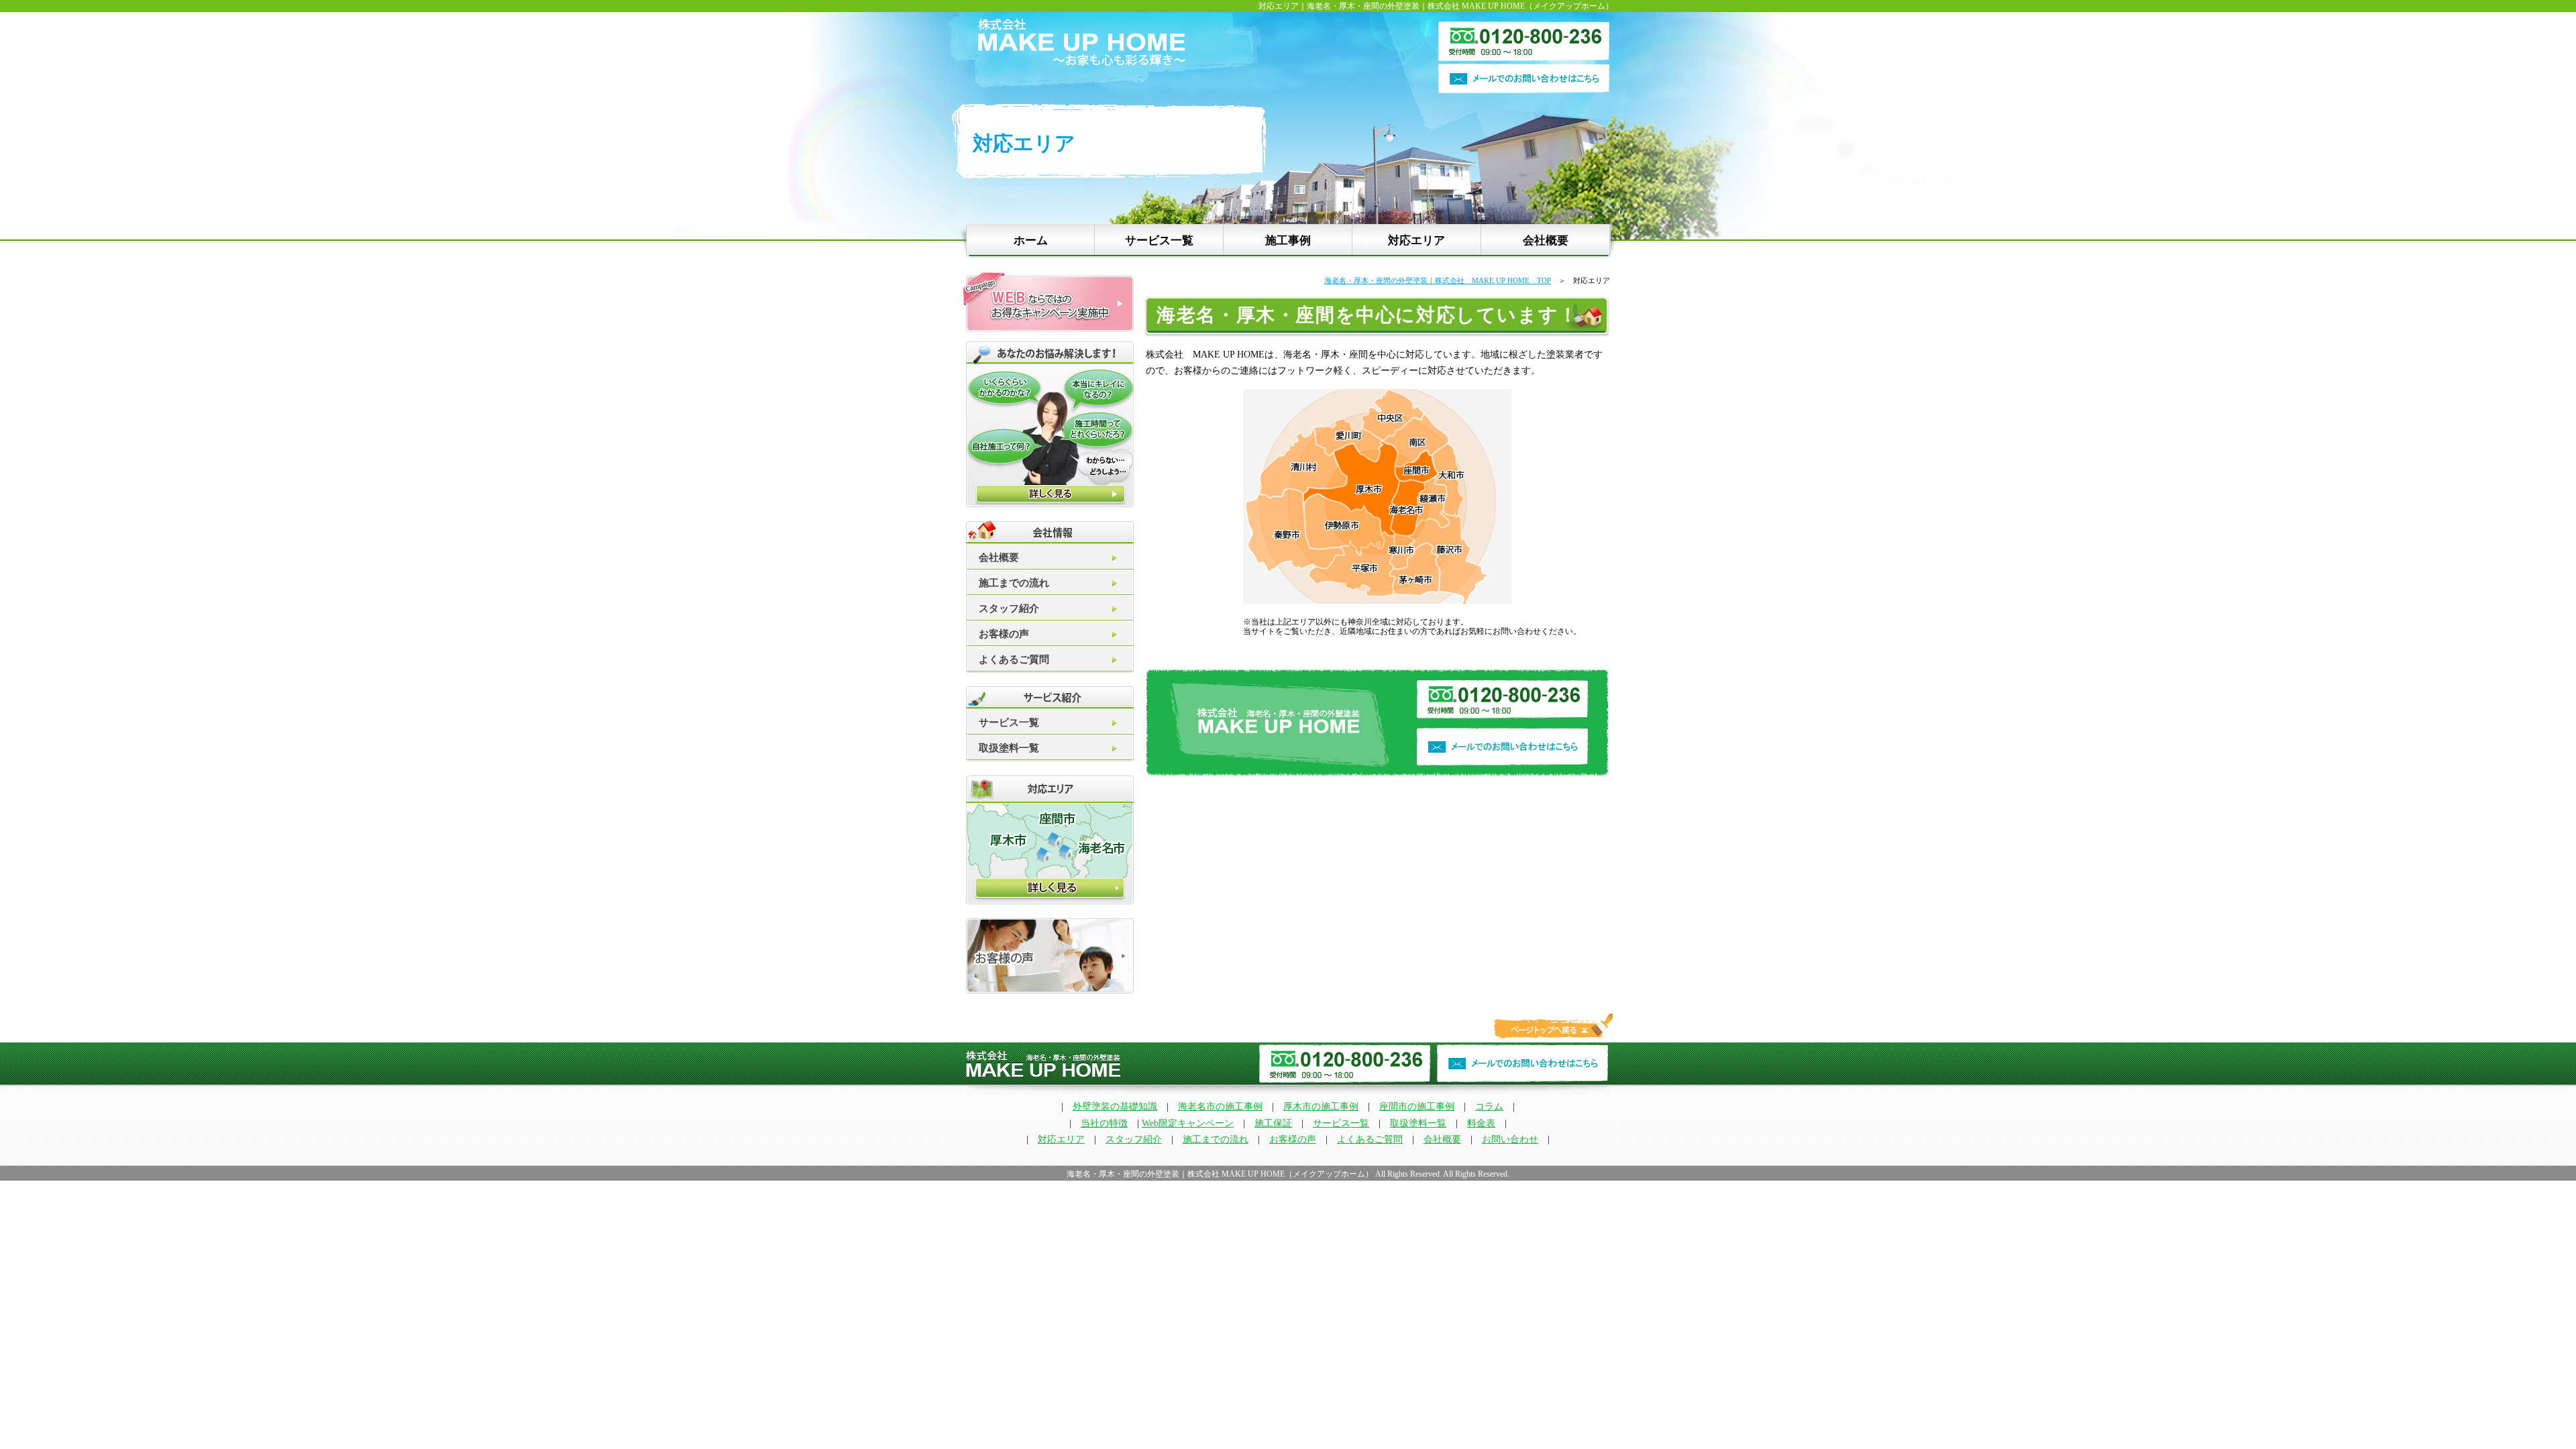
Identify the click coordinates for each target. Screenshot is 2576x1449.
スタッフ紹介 (1009, 608)
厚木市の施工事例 (1321, 1107)
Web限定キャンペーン (1188, 1123)
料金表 (1481, 1123)
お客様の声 (1004, 634)
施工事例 (1288, 240)
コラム (1489, 1107)
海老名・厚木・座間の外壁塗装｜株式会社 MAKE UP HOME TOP (1438, 280)
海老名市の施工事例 (1220, 1107)
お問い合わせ (1510, 1139)
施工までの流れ (1014, 583)
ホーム (1031, 240)
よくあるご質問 (1014, 659)
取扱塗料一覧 (1009, 748)
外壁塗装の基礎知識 (1115, 1107)
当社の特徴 (1104, 1123)
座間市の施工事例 (1417, 1107)
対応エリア (1416, 240)
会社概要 (1546, 240)
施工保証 (1273, 1123)
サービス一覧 (1159, 240)
